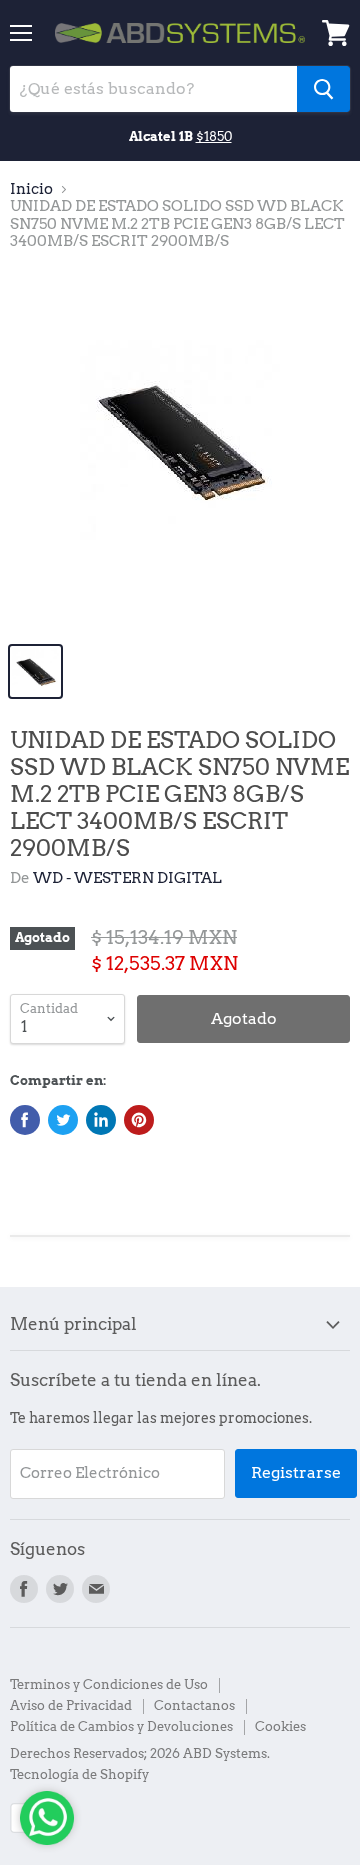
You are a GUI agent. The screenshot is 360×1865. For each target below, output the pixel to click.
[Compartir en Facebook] (25, 1120)
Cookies (280, 1726)
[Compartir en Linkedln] (101, 1120)
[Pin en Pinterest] (139, 1120)
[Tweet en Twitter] (63, 1120)
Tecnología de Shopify (79, 1774)
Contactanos (194, 1705)
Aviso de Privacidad (71, 1705)
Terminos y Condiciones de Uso (109, 1684)
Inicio (31, 189)
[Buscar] (323, 89)
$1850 (214, 136)
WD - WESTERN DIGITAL (127, 878)
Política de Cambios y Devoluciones (121, 1726)
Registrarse (296, 1472)
